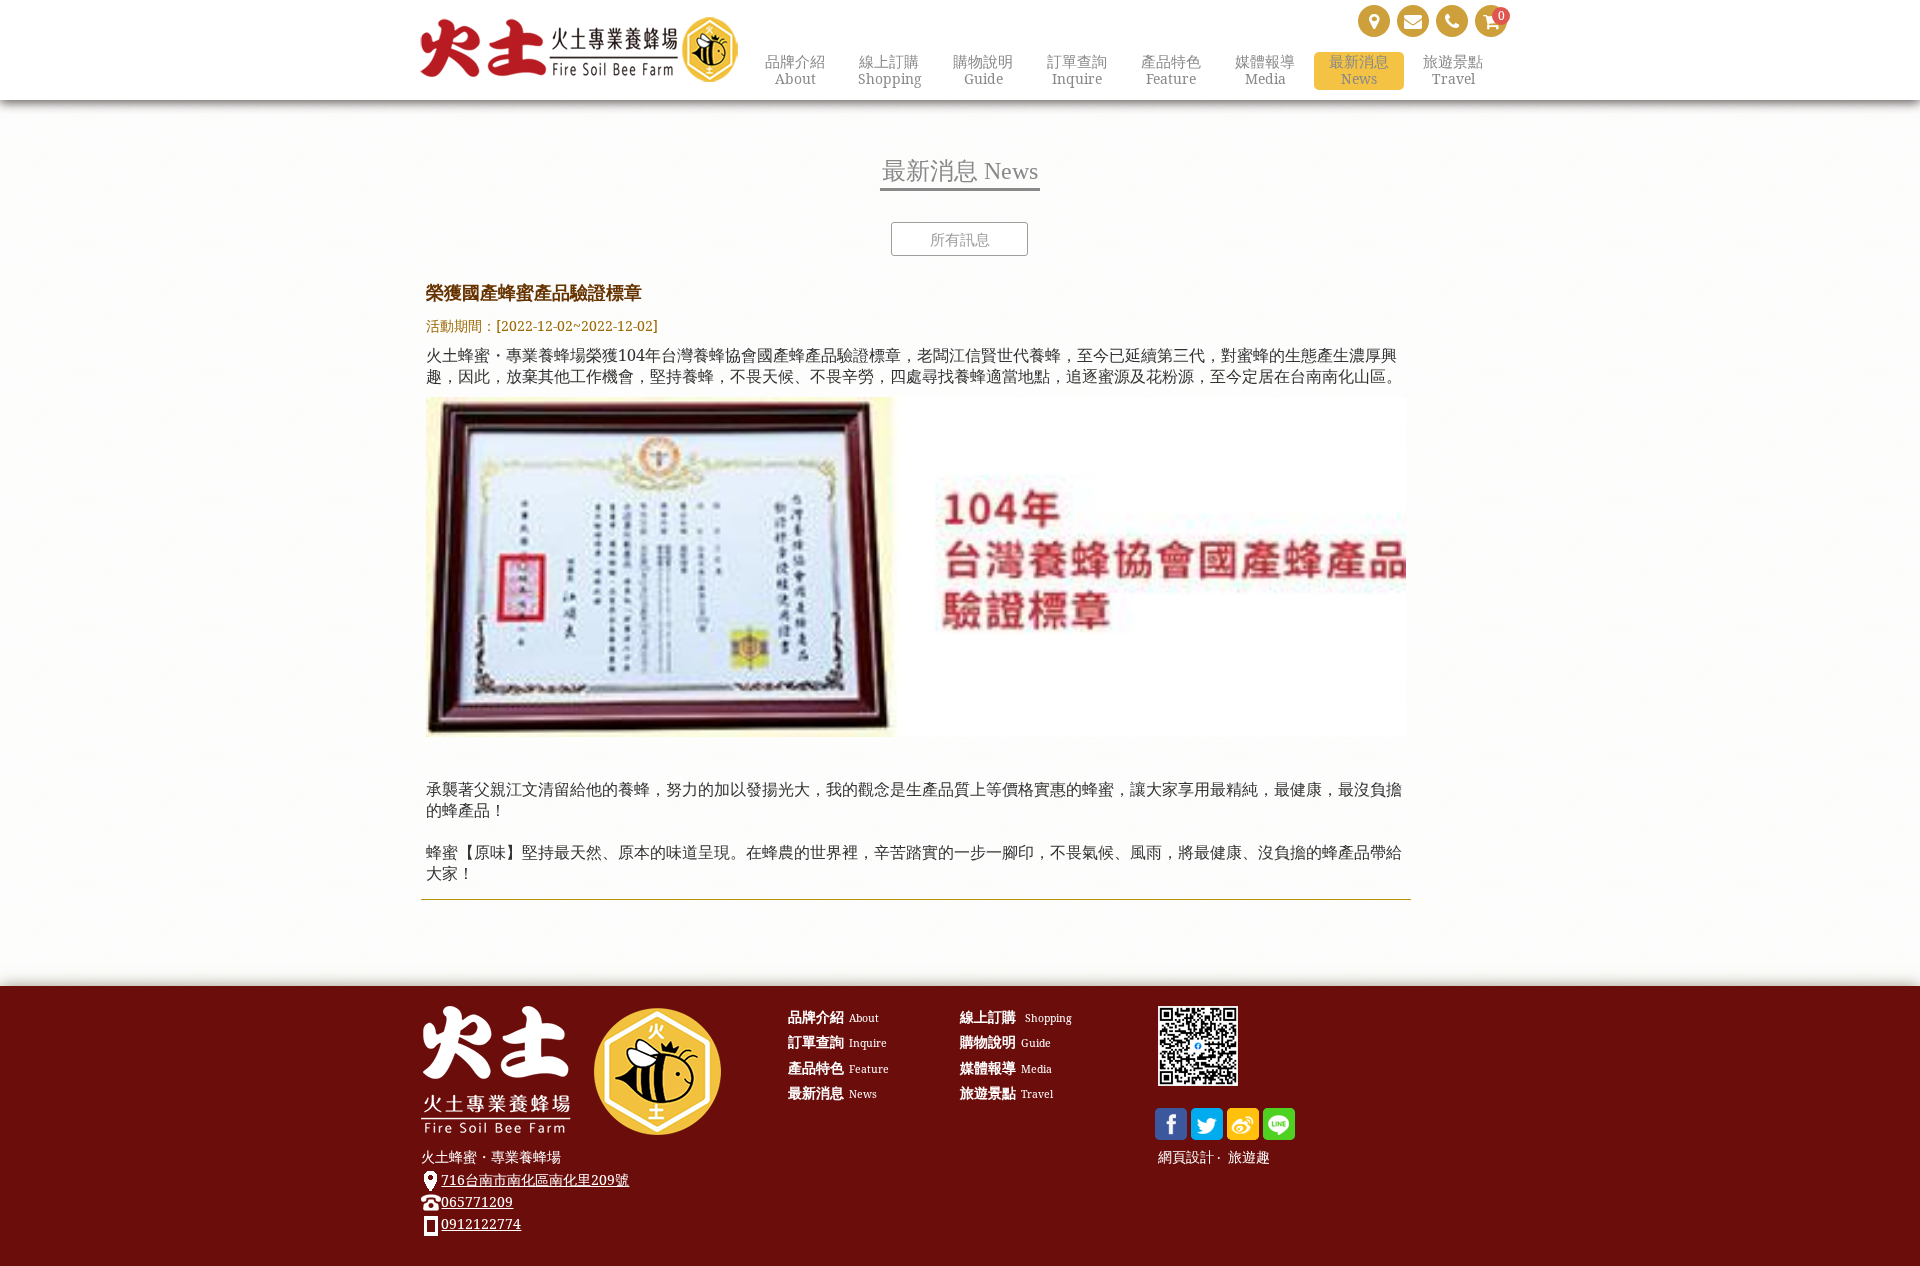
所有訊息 (960, 239)
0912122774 (481, 1223)
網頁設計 (1186, 1157)
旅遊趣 (1249, 1157)
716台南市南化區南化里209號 (535, 1179)
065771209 (477, 1201)
